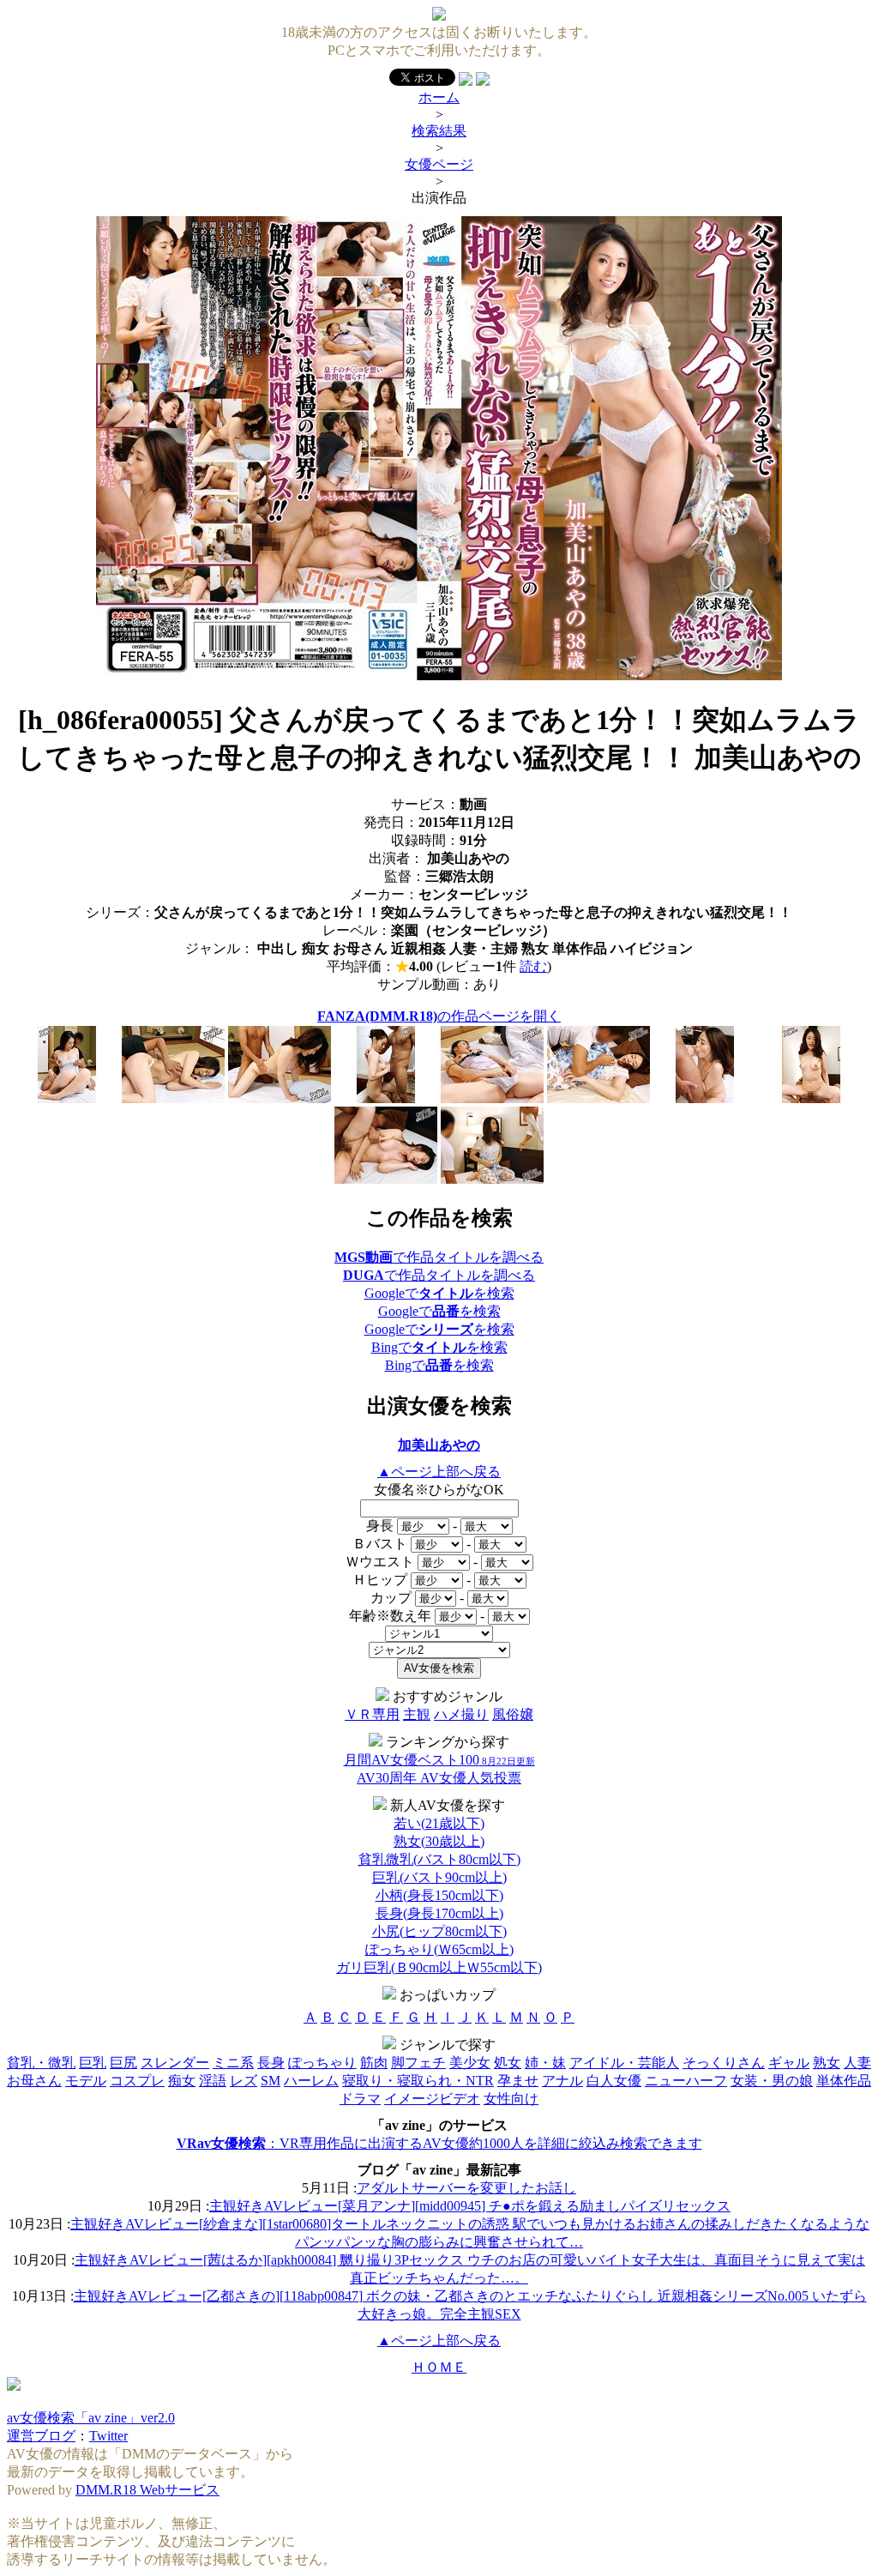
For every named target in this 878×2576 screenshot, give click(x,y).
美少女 (470, 2063)
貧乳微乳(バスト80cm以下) (439, 1859)
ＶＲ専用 (372, 1714)
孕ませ (518, 2081)
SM (271, 2081)
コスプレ (137, 2081)
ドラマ (360, 2099)
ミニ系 (233, 2063)
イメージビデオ (432, 2099)
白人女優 (614, 2081)
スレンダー (175, 2063)
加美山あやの (439, 1445)
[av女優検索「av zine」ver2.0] (439, 16)
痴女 (182, 2081)
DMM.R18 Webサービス (147, 2490)
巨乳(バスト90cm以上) (439, 1877)
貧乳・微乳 (41, 2063)
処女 (508, 2063)
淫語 (213, 2081)
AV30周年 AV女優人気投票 (439, 1778)
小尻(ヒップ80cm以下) (439, 1931)
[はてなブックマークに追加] (483, 81)
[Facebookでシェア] (466, 81)
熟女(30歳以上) (439, 1841)
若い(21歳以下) (439, 1823)
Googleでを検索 (439, 1293)
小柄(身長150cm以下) (439, 1895)
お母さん (34, 2081)
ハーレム (311, 2081)
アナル (562, 2081)
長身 (271, 2063)
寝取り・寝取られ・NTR (418, 2081)
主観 (417, 1714)
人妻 (857, 2063)
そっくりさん (724, 2063)
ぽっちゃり (322, 2063)
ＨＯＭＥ (439, 2367)
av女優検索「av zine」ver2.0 (91, 2418)
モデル (86, 2081)
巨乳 (93, 2063)
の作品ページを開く (439, 1016)
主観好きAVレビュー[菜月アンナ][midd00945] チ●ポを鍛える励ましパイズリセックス (470, 2206)
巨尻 (123, 2063)
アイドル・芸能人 (624, 2063)
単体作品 (844, 2081)
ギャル (789, 2063)
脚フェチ (418, 2063)
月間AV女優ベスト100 (439, 1760)
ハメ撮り (461, 1714)
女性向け (511, 2099)
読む (533, 966)
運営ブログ (41, 2436)
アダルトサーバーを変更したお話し (466, 2188)
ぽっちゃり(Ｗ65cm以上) (439, 1949)
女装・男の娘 (772, 2081)
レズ (244, 2081)
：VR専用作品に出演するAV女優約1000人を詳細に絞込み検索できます (439, 2143)
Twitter (108, 2436)
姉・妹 (545, 2063)
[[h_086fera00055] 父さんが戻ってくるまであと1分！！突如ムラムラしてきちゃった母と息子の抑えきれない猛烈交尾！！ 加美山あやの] (439, 676)
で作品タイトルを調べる (439, 1257)
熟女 (827, 2063)
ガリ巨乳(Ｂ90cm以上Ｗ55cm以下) (439, 1967)
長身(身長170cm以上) (439, 1913)
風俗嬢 (513, 1714)
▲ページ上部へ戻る (439, 1472)
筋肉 (374, 2063)
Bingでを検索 (439, 1347)
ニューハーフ (686, 2081)
